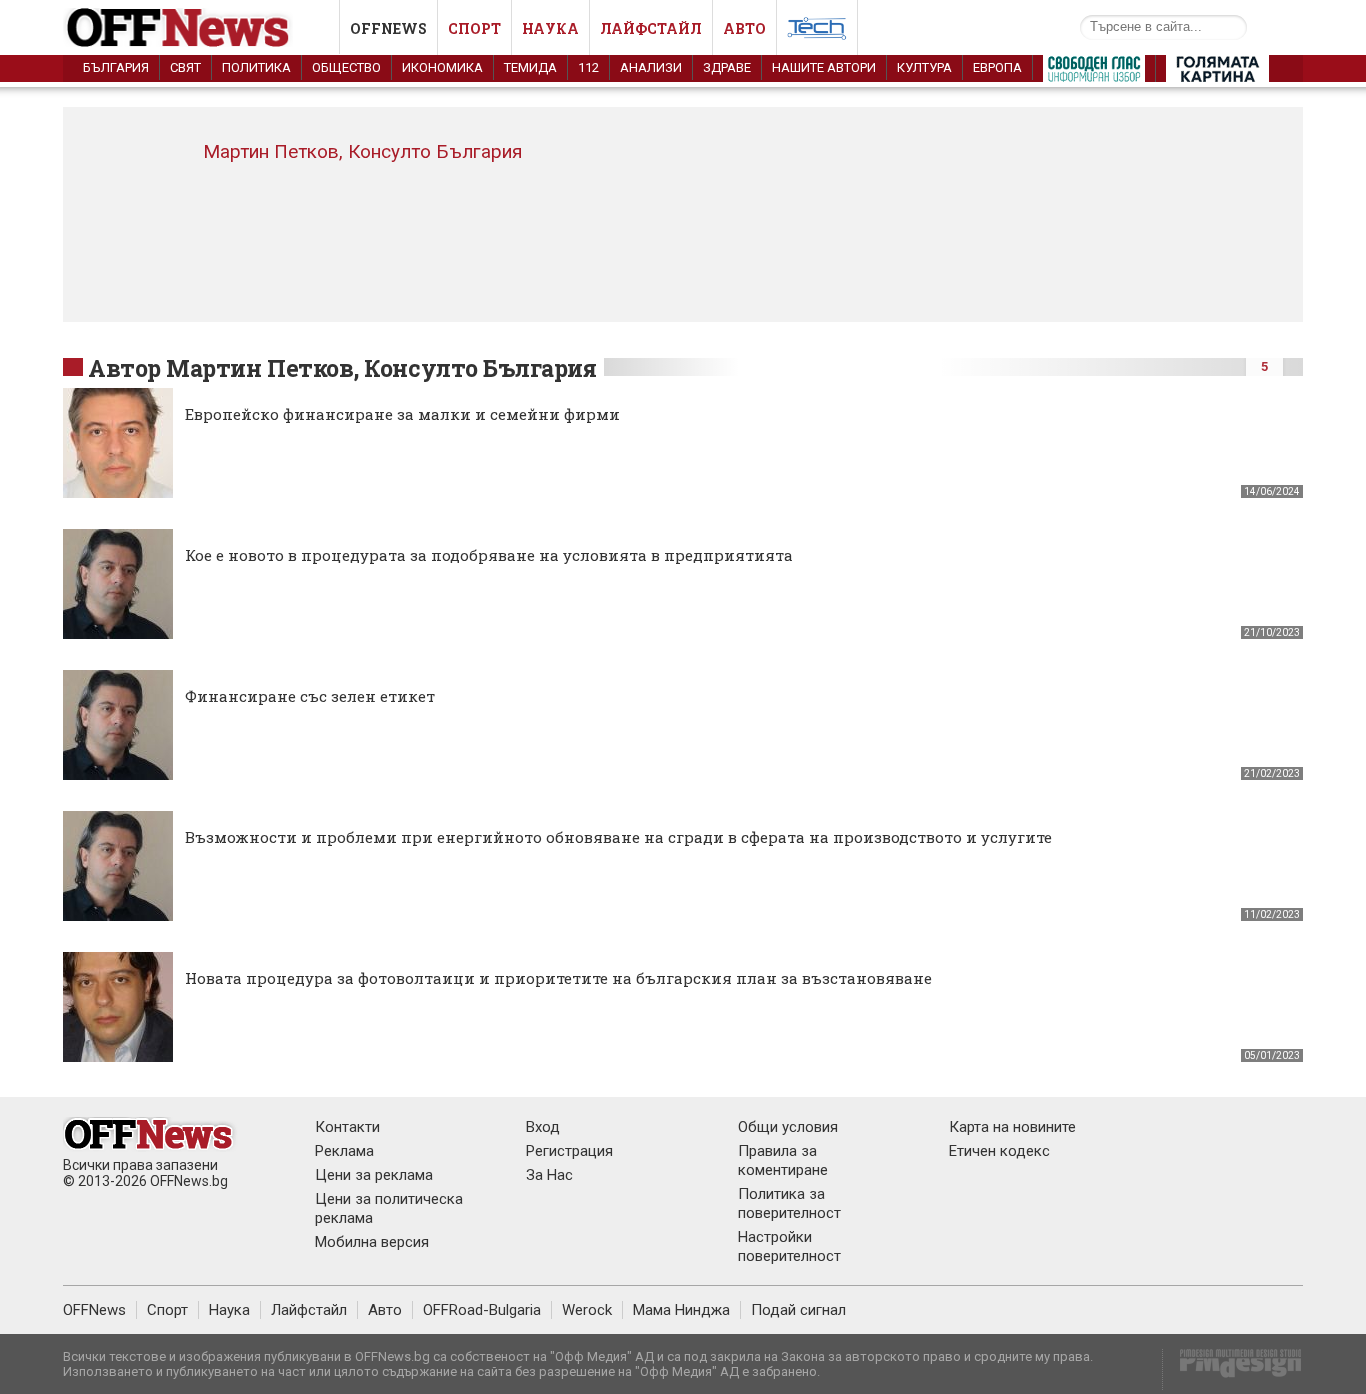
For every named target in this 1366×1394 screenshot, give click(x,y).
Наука (550, 28)
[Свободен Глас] (1094, 73)
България (116, 67)
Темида (530, 67)
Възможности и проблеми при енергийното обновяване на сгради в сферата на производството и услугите (618, 837)
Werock (587, 1310)
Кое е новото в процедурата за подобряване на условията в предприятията (489, 555)
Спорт (474, 28)
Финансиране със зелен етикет (310, 696)
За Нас (549, 1175)
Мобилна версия (372, 1242)
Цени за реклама (374, 1175)
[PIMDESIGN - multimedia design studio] (1232, 1369)
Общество (346, 67)
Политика (256, 67)
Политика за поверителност (789, 1203)
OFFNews (94, 1310)
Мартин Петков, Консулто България (362, 151)
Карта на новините (1012, 1127)
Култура (924, 67)
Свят (185, 67)
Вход (543, 1127)
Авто (744, 28)
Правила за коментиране (783, 1160)
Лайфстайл (651, 28)
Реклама (344, 1151)
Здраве (727, 67)
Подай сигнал (798, 1310)
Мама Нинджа (681, 1310)
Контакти (347, 1127)
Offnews (388, 28)
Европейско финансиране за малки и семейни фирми (402, 414)
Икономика (442, 67)
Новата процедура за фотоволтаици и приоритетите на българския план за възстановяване (558, 978)
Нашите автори (824, 67)
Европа (997, 67)
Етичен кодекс (999, 1151)
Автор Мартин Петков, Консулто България (342, 368)
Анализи (651, 67)
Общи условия (788, 1127)
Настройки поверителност (789, 1246)
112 (588, 67)
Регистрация (569, 1151)
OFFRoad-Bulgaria (482, 1310)
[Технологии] (817, 32)
